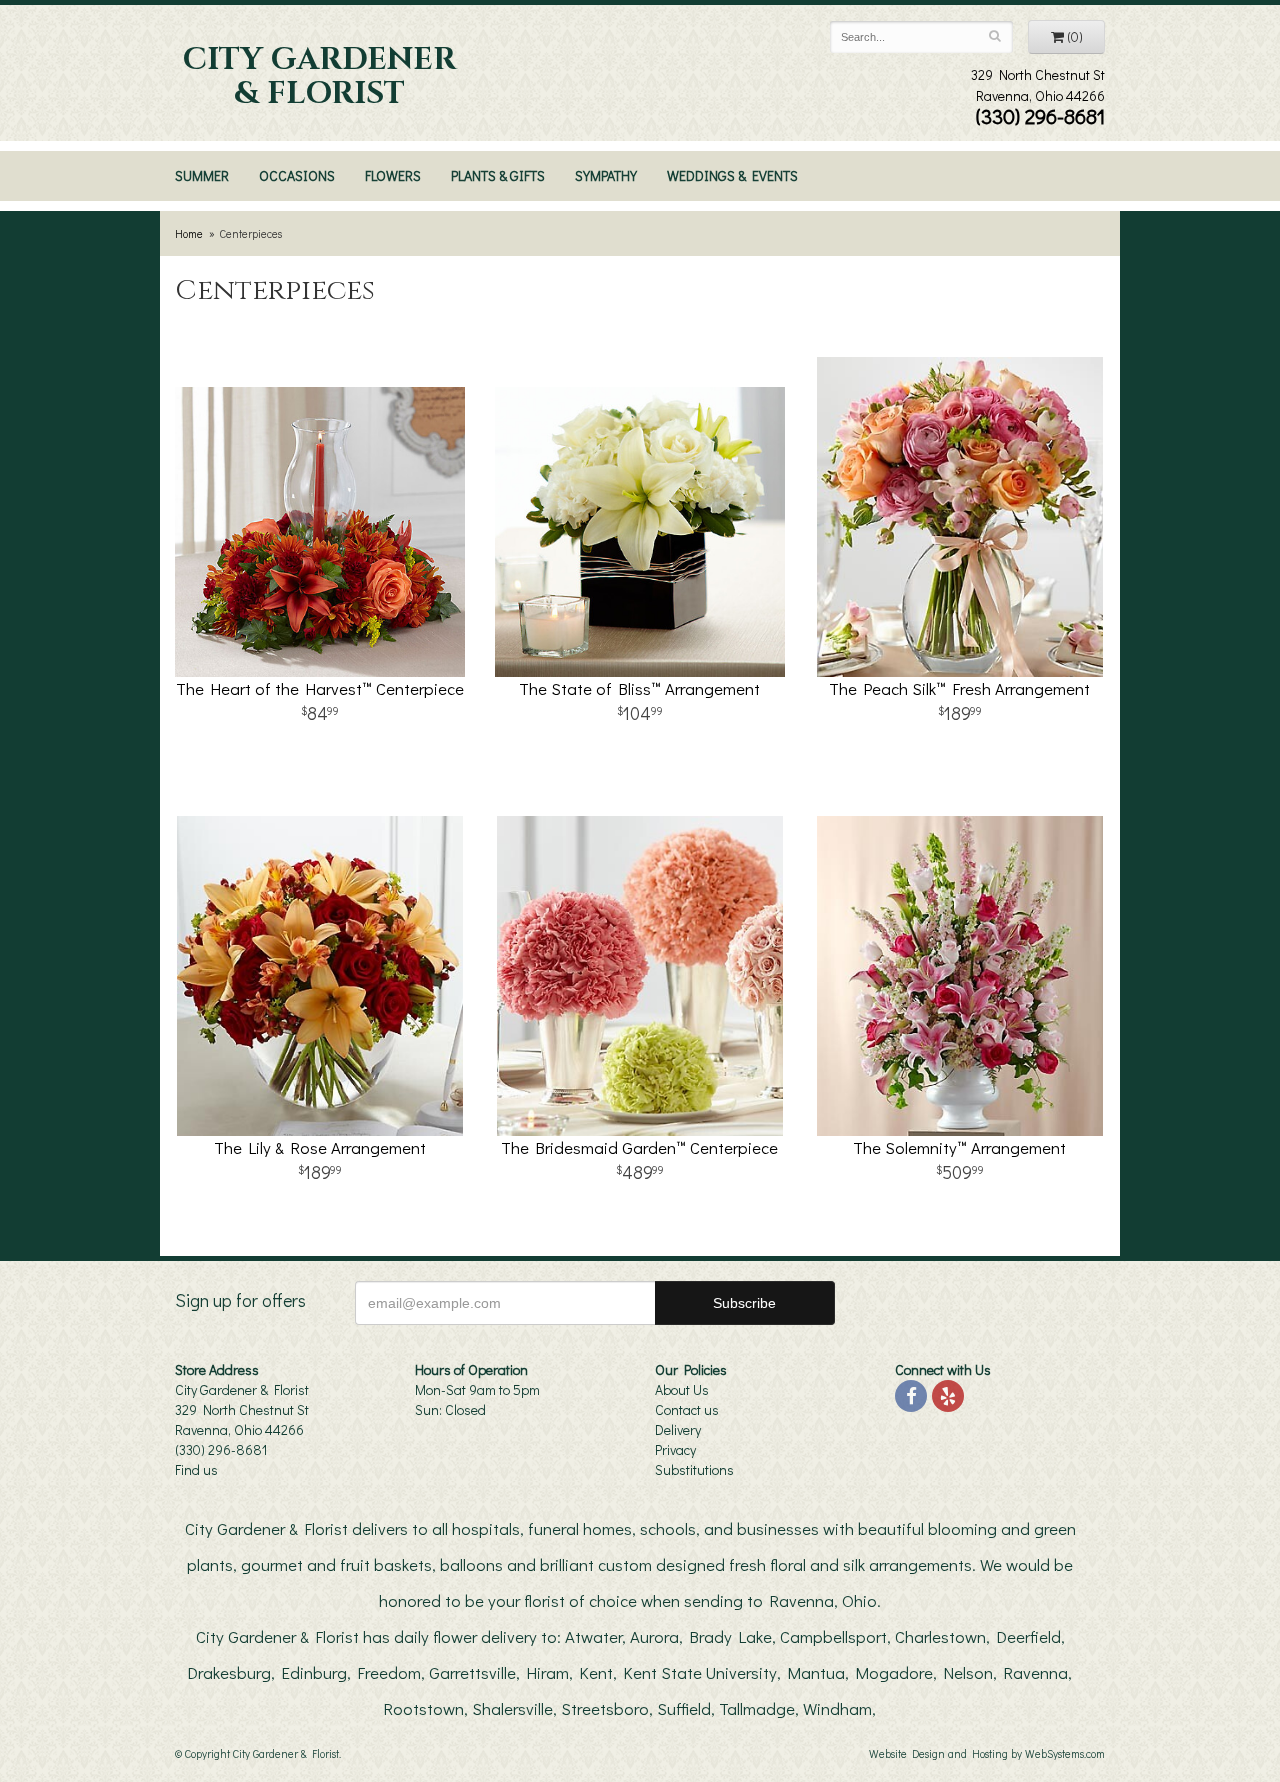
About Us (682, 1389)
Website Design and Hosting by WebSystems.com (987, 1753)
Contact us (687, 1409)
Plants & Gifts (498, 175)
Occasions (297, 175)
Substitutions (694, 1469)
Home (189, 233)
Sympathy (606, 175)
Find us (196, 1469)
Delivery (678, 1429)
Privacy (675, 1449)
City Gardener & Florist (319, 77)
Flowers (393, 175)
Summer (202, 175)
